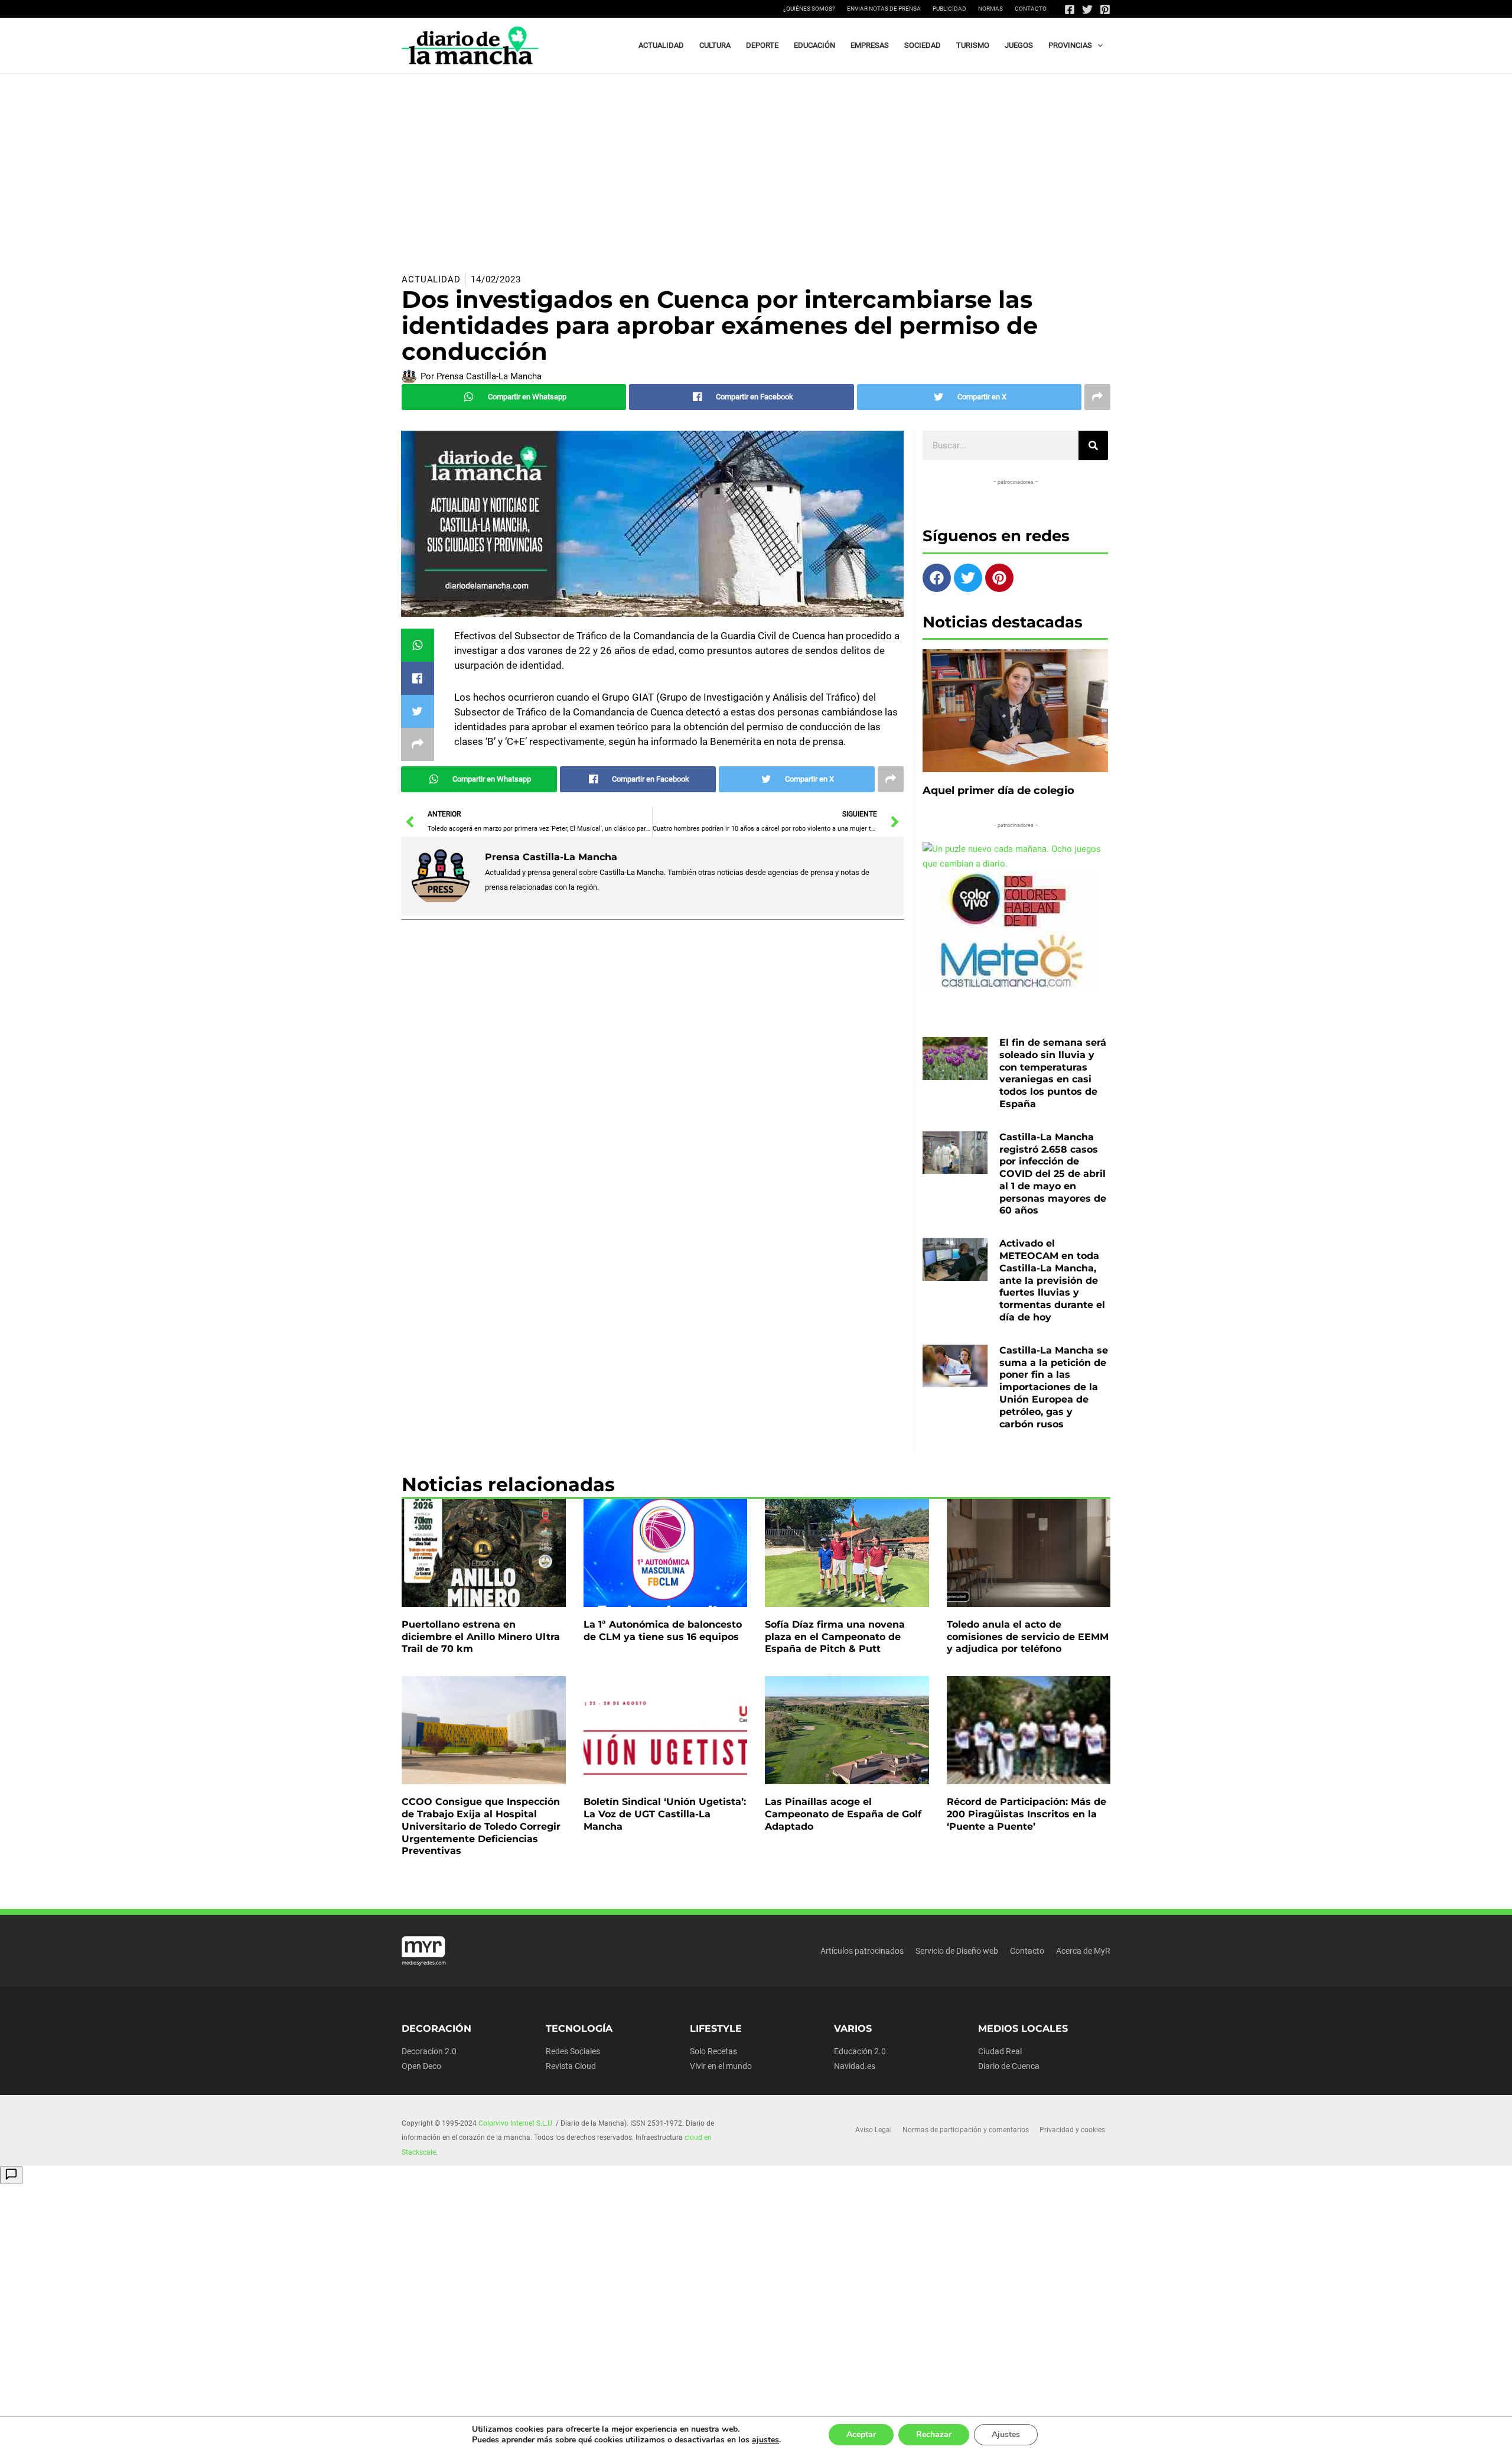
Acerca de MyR (1083, 1951)
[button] (1097, 45)
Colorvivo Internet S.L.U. (516, 2123)
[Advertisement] (756, 162)
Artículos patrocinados (862, 1951)
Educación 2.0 (860, 2051)
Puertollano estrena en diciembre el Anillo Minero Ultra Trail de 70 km (481, 1637)
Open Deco (421, 2066)
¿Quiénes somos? (809, 9)
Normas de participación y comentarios (966, 2130)
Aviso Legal (874, 2130)
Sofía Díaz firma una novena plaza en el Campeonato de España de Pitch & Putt (835, 1637)
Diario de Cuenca (1009, 2066)
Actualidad (431, 279)
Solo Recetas (713, 2051)
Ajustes (1006, 2434)
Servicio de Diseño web (957, 1951)
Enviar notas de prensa (884, 9)
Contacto (1031, 9)
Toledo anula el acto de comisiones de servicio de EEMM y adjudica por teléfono (1028, 1637)
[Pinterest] (1105, 9)
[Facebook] (1070, 9)
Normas (990, 9)
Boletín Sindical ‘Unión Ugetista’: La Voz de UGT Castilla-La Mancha (665, 1814)
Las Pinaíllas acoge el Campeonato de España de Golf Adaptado (843, 1814)
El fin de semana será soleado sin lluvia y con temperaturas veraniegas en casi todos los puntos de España (1053, 1073)
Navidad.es (855, 2066)
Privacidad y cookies (1072, 2130)
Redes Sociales (573, 2051)
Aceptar (861, 2434)
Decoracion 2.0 (429, 2051)
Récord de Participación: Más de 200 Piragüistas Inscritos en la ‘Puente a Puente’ (1027, 1814)
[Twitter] (1087, 9)
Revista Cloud (571, 2066)
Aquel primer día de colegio (998, 790)
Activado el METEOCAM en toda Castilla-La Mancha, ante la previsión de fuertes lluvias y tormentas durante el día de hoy (1052, 1280)
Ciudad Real (1000, 2051)
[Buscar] (1093, 445)
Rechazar (934, 2434)
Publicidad (949, 9)
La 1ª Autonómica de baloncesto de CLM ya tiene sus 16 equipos (663, 1631)
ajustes (765, 2440)
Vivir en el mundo (721, 2066)
